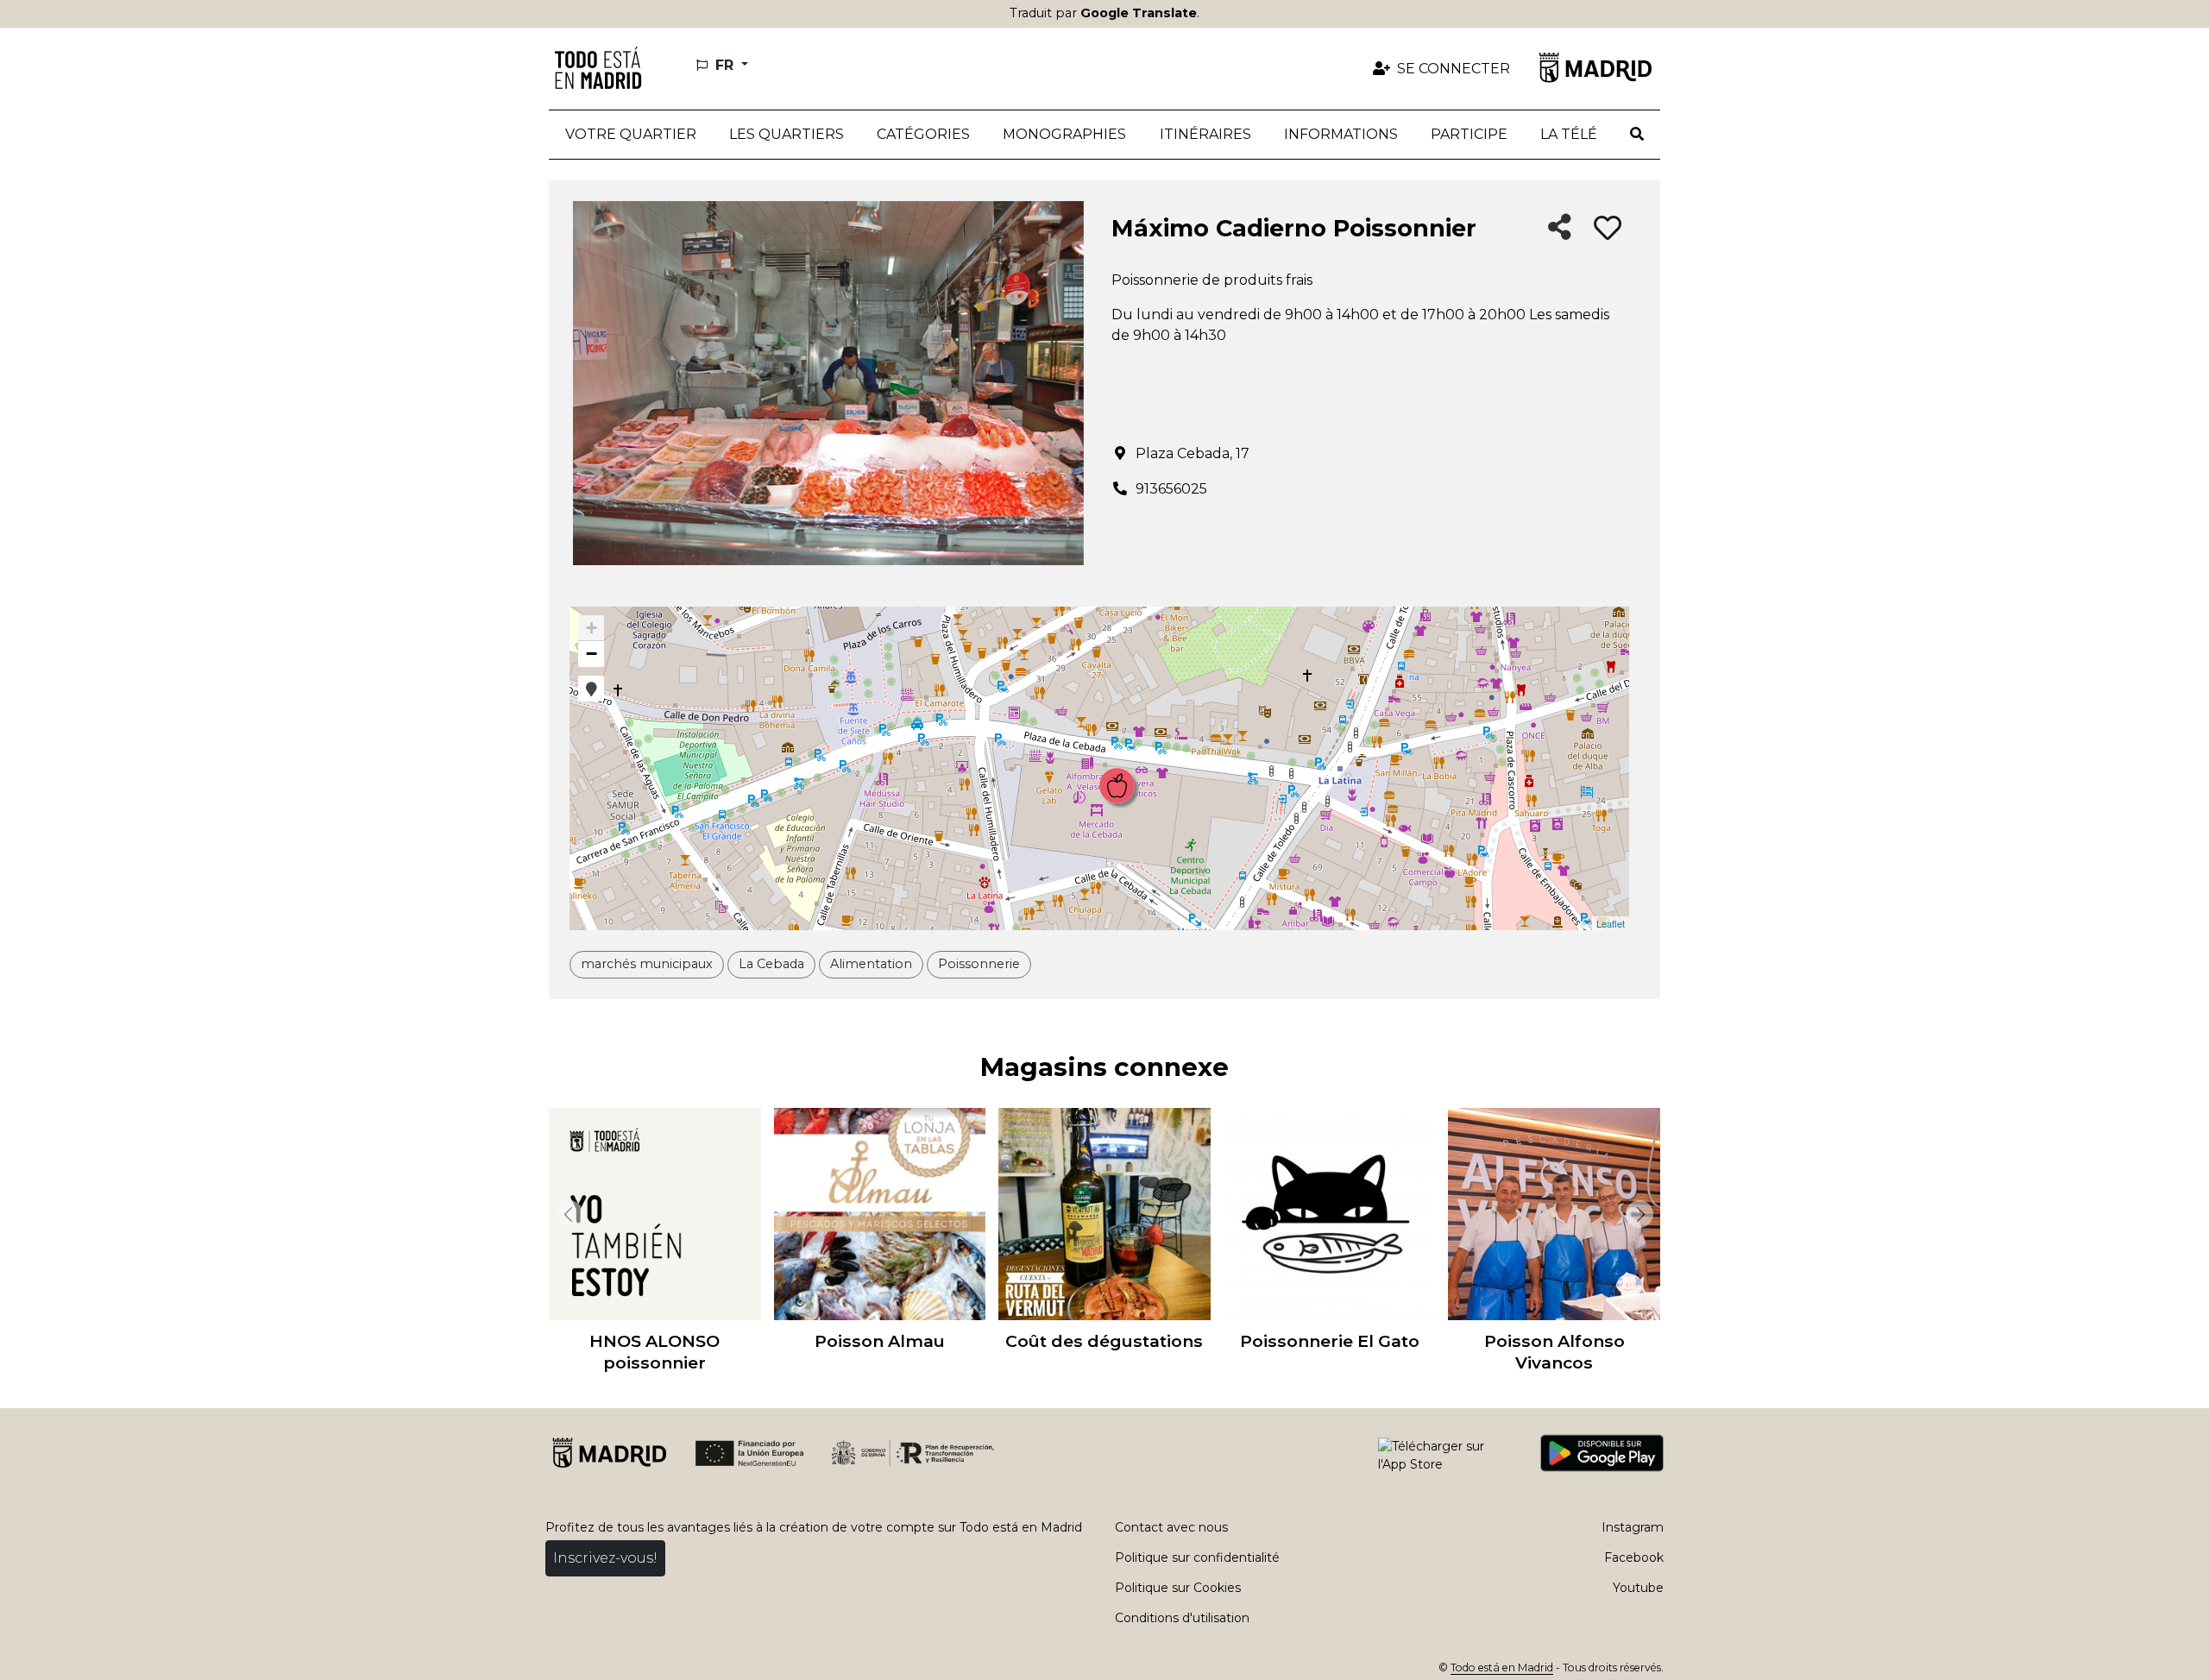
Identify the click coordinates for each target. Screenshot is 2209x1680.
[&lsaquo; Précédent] (566, 1214)
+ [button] (592, 628)
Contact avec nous (1171, 1527)
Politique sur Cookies (1178, 1588)
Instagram (1633, 1527)
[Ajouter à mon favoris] (1608, 229)
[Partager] (1560, 228)
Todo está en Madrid (1502, 1667)
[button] (787, 135)
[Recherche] (1637, 135)
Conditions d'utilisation (1182, 1618)
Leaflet (1611, 923)
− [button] (592, 654)
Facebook (1634, 1557)
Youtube (1638, 1588)
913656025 (1171, 489)
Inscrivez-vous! (605, 1558)
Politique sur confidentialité (1197, 1557)
